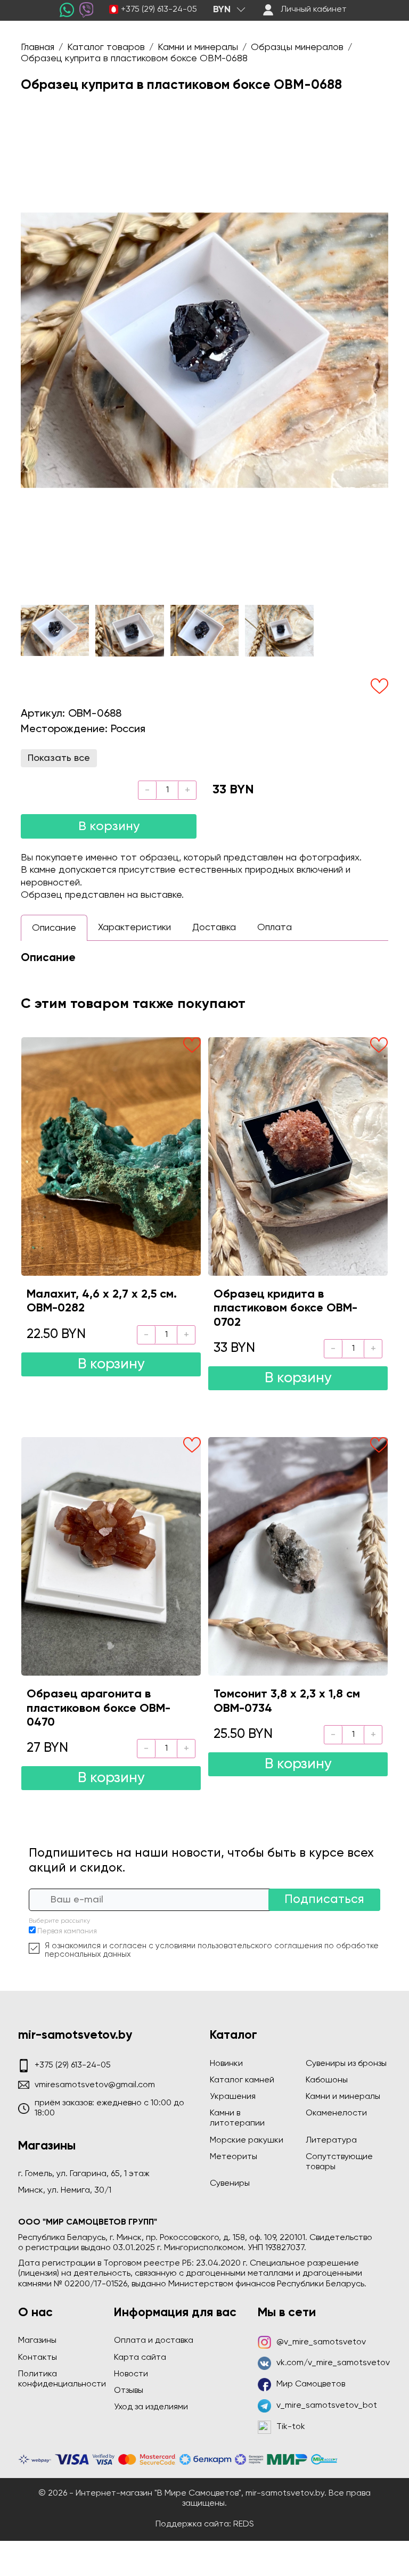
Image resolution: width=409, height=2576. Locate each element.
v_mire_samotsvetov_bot (327, 2406)
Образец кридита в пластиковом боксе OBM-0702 (285, 1308)
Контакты (38, 2358)
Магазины (37, 2341)
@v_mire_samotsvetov (321, 2342)
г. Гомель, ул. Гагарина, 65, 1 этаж (84, 2174)
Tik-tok (291, 2427)
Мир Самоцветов (311, 2384)
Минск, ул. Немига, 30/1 (65, 2191)
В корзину (109, 826)
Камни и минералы (343, 2097)
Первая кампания (67, 1931)
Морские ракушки (247, 2140)
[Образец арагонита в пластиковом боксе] (111, 1556)
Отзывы (129, 2391)
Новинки (226, 2064)
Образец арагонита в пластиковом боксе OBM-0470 (99, 1708)
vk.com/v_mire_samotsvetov (333, 2363)
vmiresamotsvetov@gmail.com (95, 2085)
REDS (244, 2524)
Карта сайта (140, 2358)
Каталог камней (242, 2080)
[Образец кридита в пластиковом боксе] (298, 1156)
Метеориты (234, 2157)
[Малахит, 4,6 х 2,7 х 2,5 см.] (111, 1156)
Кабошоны (327, 2080)
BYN (222, 10)
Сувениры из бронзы (346, 2064)
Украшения (233, 2097)
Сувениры (230, 2184)
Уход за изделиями (151, 2407)
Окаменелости (336, 2113)
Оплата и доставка (154, 2341)
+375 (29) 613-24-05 (159, 10)
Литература (331, 2140)
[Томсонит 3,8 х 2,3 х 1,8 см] (298, 1556)
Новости (131, 2374)
